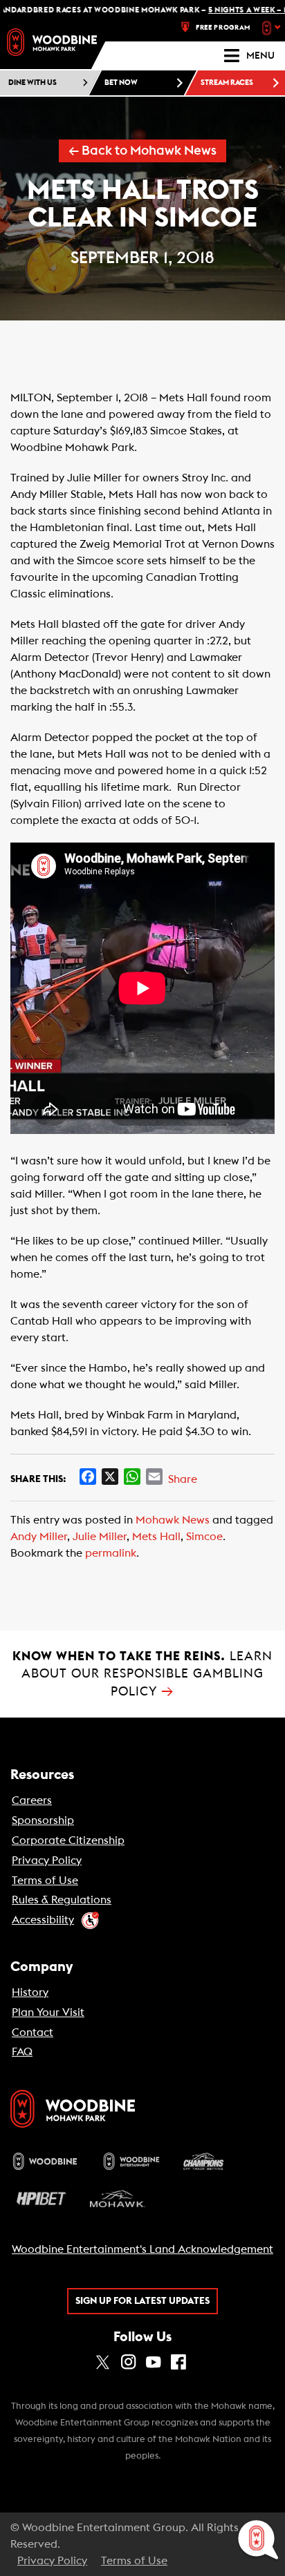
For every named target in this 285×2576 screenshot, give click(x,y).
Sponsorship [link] (43, 1820)
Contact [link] (33, 2032)
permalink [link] (111, 1553)
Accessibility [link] (43, 1920)
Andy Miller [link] (39, 1537)
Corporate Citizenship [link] (68, 1840)
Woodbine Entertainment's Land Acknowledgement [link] (142, 2249)
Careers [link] (32, 1800)
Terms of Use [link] (45, 1881)
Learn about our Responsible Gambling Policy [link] (142, 1674)
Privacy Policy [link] (47, 1861)
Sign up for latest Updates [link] (142, 2301)
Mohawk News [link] (173, 1520)
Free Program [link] (223, 28)
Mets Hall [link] (156, 1537)
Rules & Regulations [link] (62, 1900)
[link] (52, 42)
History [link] (30, 1992)
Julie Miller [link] (100, 1537)
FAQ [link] (22, 2052)
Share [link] (183, 1479)
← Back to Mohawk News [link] (142, 151)
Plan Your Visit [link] (48, 2012)
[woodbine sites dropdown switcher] (273, 28)
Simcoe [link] (204, 1537)
